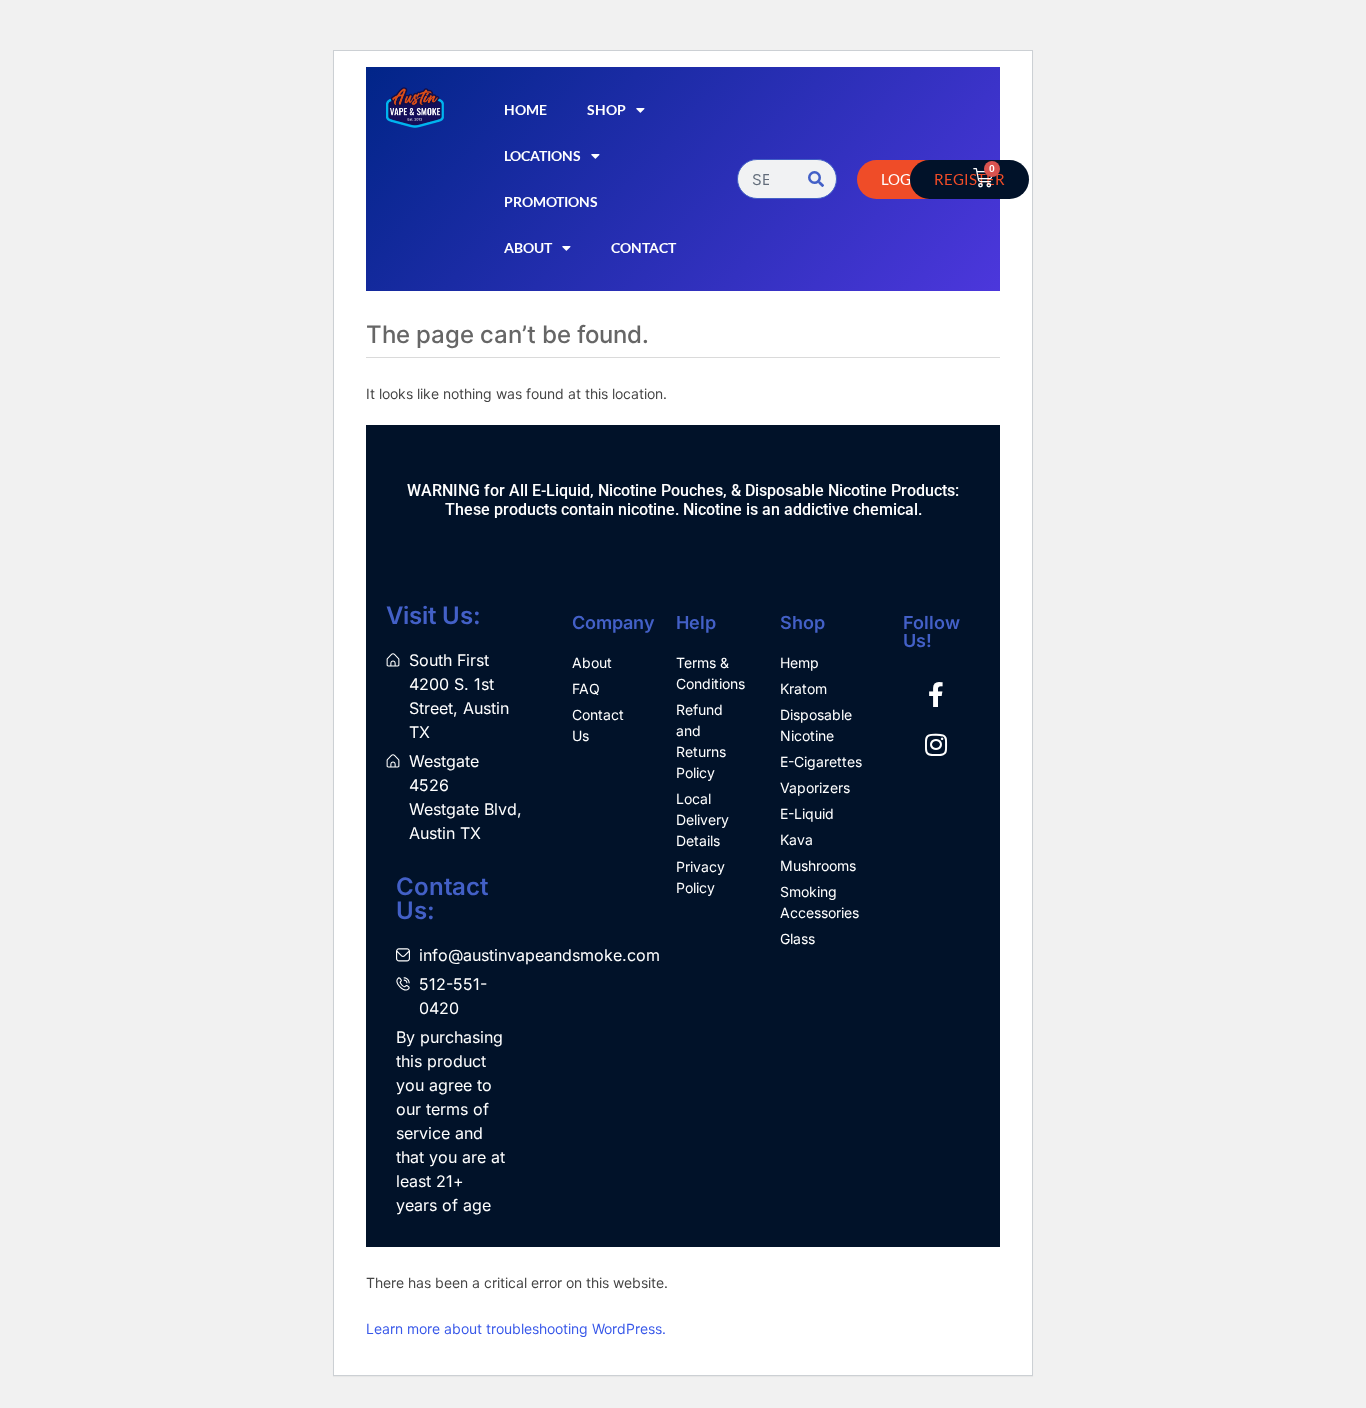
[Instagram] (936, 745)
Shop (606, 109)
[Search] (816, 179)
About (528, 247)
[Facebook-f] (936, 695)
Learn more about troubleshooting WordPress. (516, 1328)
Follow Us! (931, 631)
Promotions (551, 201)
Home (525, 109)
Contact (643, 247)
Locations (542, 155)
